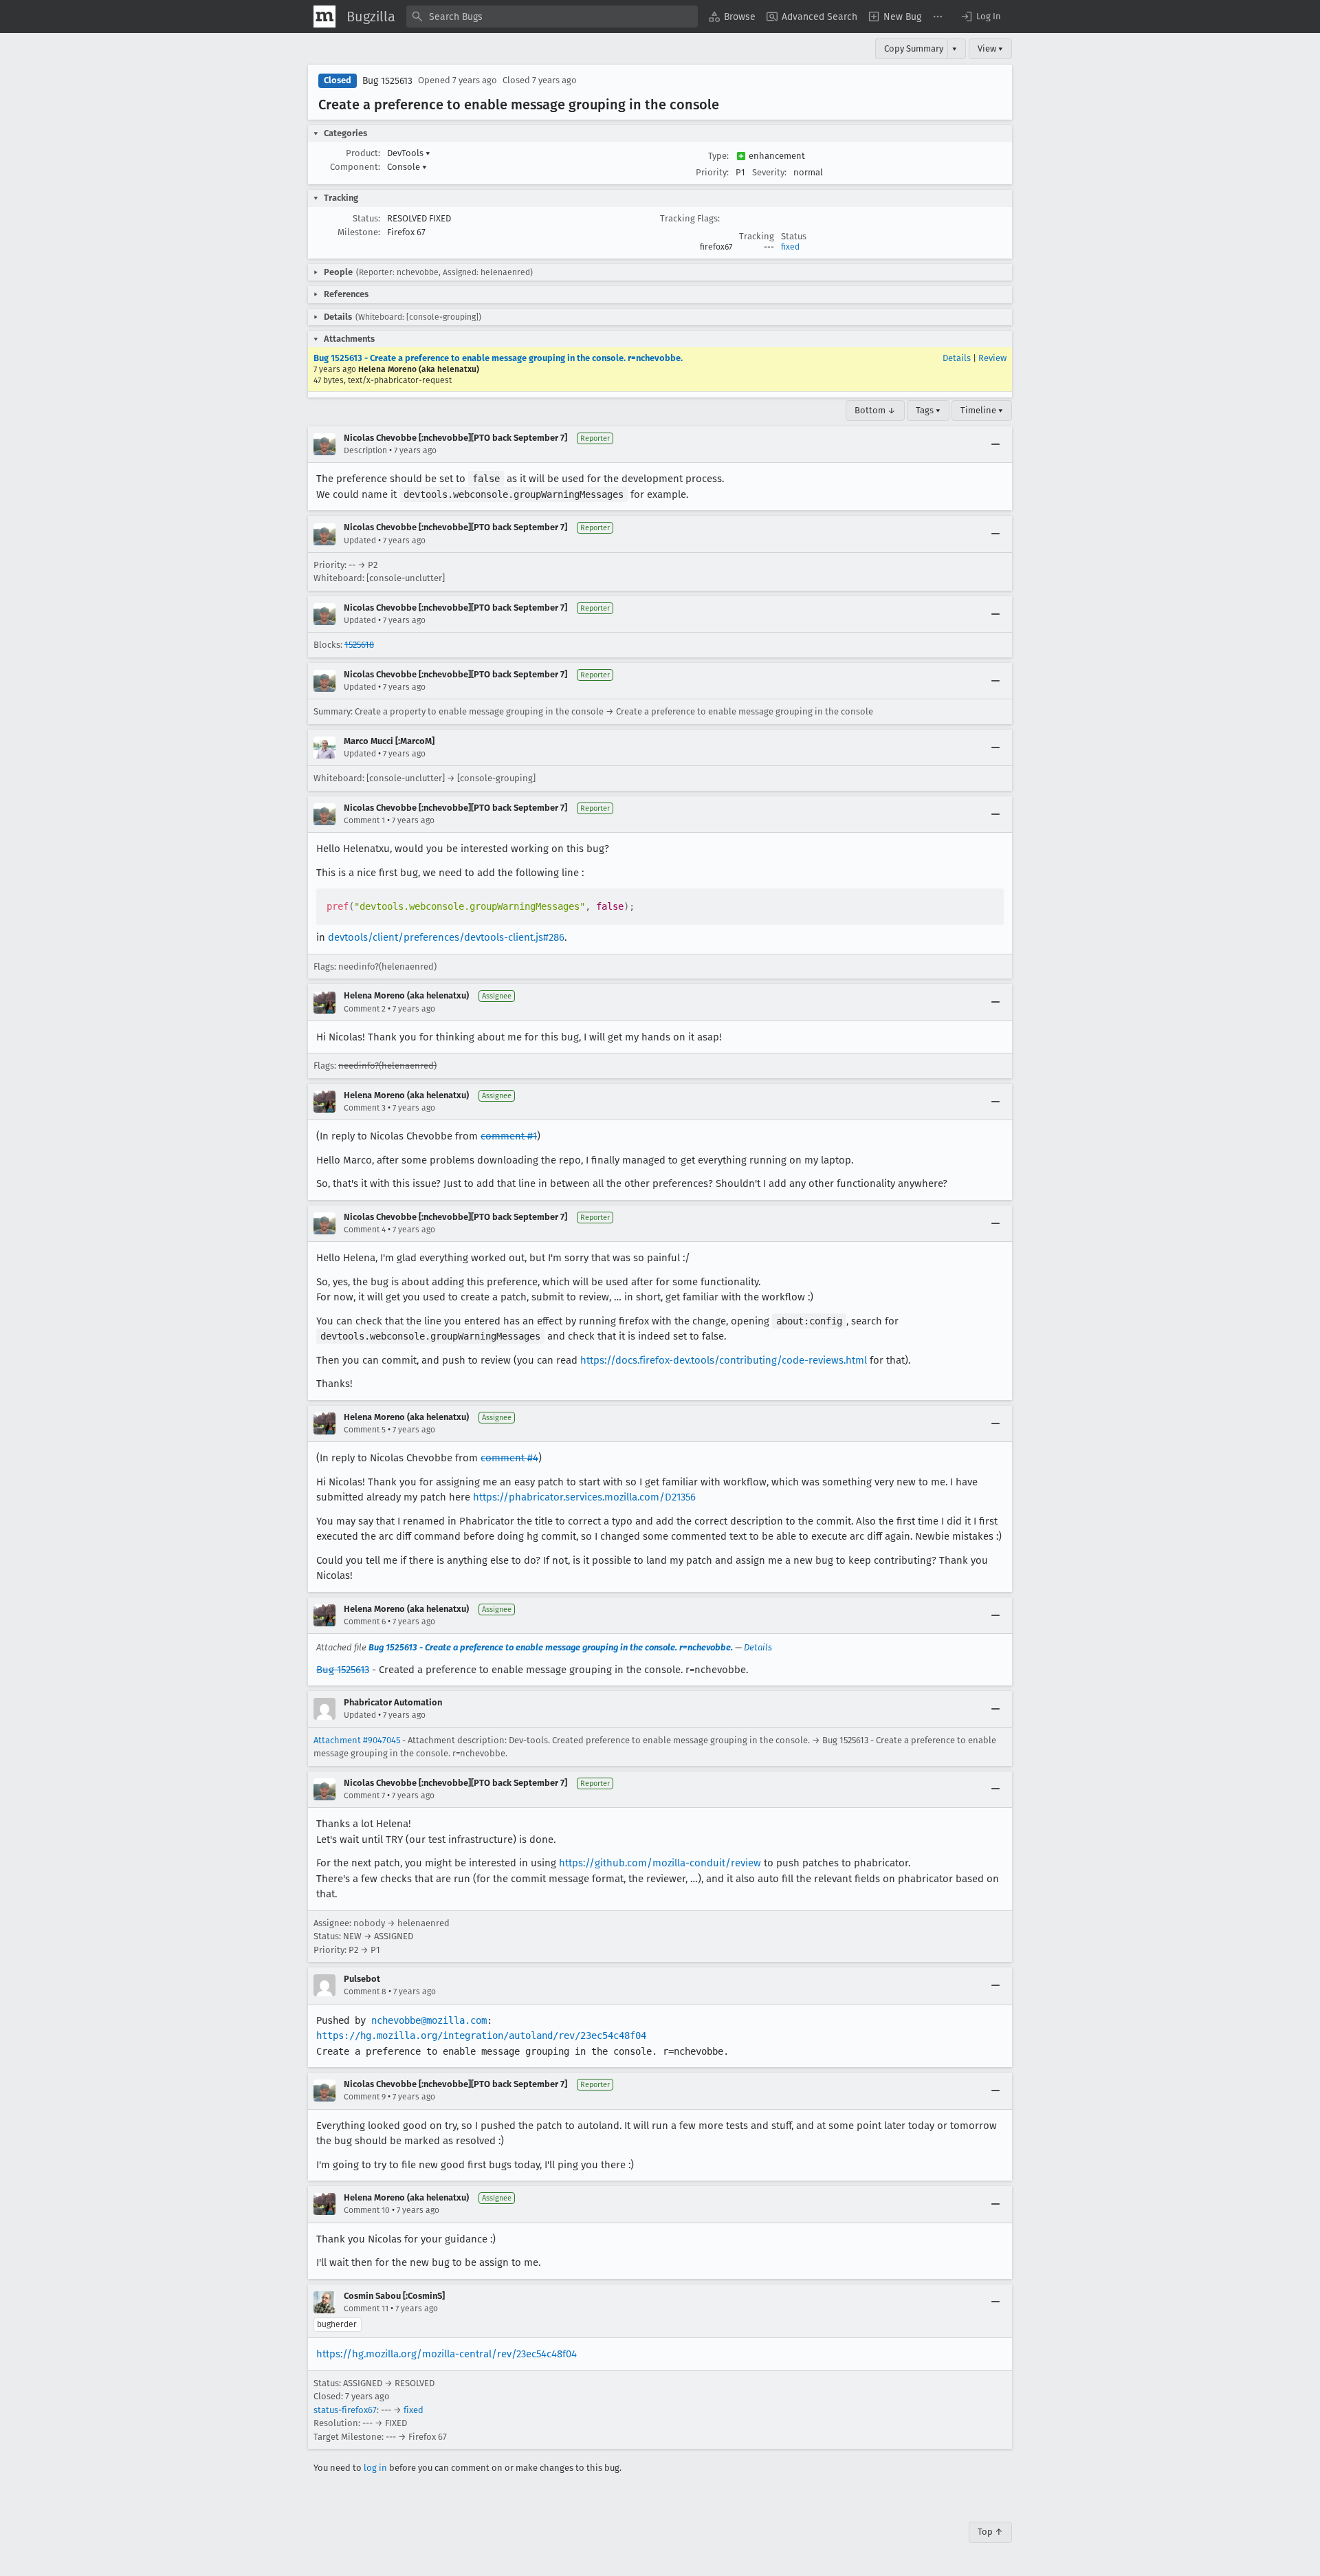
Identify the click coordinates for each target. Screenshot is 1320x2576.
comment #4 (509, 1458)
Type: (718, 156)
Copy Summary (914, 48)
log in (375, 2468)
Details (957, 358)
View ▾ (990, 48)
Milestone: (359, 232)
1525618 (359, 645)
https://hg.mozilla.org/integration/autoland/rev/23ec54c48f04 (481, 2035)
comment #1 (509, 1136)
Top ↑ (990, 2532)
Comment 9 (365, 2097)
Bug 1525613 (387, 81)
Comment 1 (364, 820)
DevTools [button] (409, 153)
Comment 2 (365, 1009)
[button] (980, 17)
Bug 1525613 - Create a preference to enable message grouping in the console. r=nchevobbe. (498, 358)
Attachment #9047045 (357, 1740)
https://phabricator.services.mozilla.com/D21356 (584, 1497)
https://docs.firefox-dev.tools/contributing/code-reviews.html (724, 1360)
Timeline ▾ (982, 410)
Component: (355, 167)
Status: (366, 218)
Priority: (712, 172)
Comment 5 (365, 1430)
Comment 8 (365, 1991)
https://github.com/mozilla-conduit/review (660, 1863)
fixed (790, 247)
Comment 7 (364, 1795)
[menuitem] (732, 17)
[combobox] (552, 17)
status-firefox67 (345, 2410)
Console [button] (407, 167)
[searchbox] (552, 17)
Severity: (769, 172)
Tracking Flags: (690, 218)
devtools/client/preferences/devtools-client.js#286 (446, 937)
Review (992, 358)
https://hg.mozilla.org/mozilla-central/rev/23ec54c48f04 (447, 2354)
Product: (363, 153)
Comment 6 (365, 1622)
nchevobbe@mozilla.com (429, 2020)
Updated (360, 541)
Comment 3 (365, 1108)
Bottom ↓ (875, 410)
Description (365, 450)
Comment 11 (366, 2308)
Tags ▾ (928, 410)
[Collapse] (995, 444)
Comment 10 (367, 2210)
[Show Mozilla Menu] (324, 17)
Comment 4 (365, 1230)
